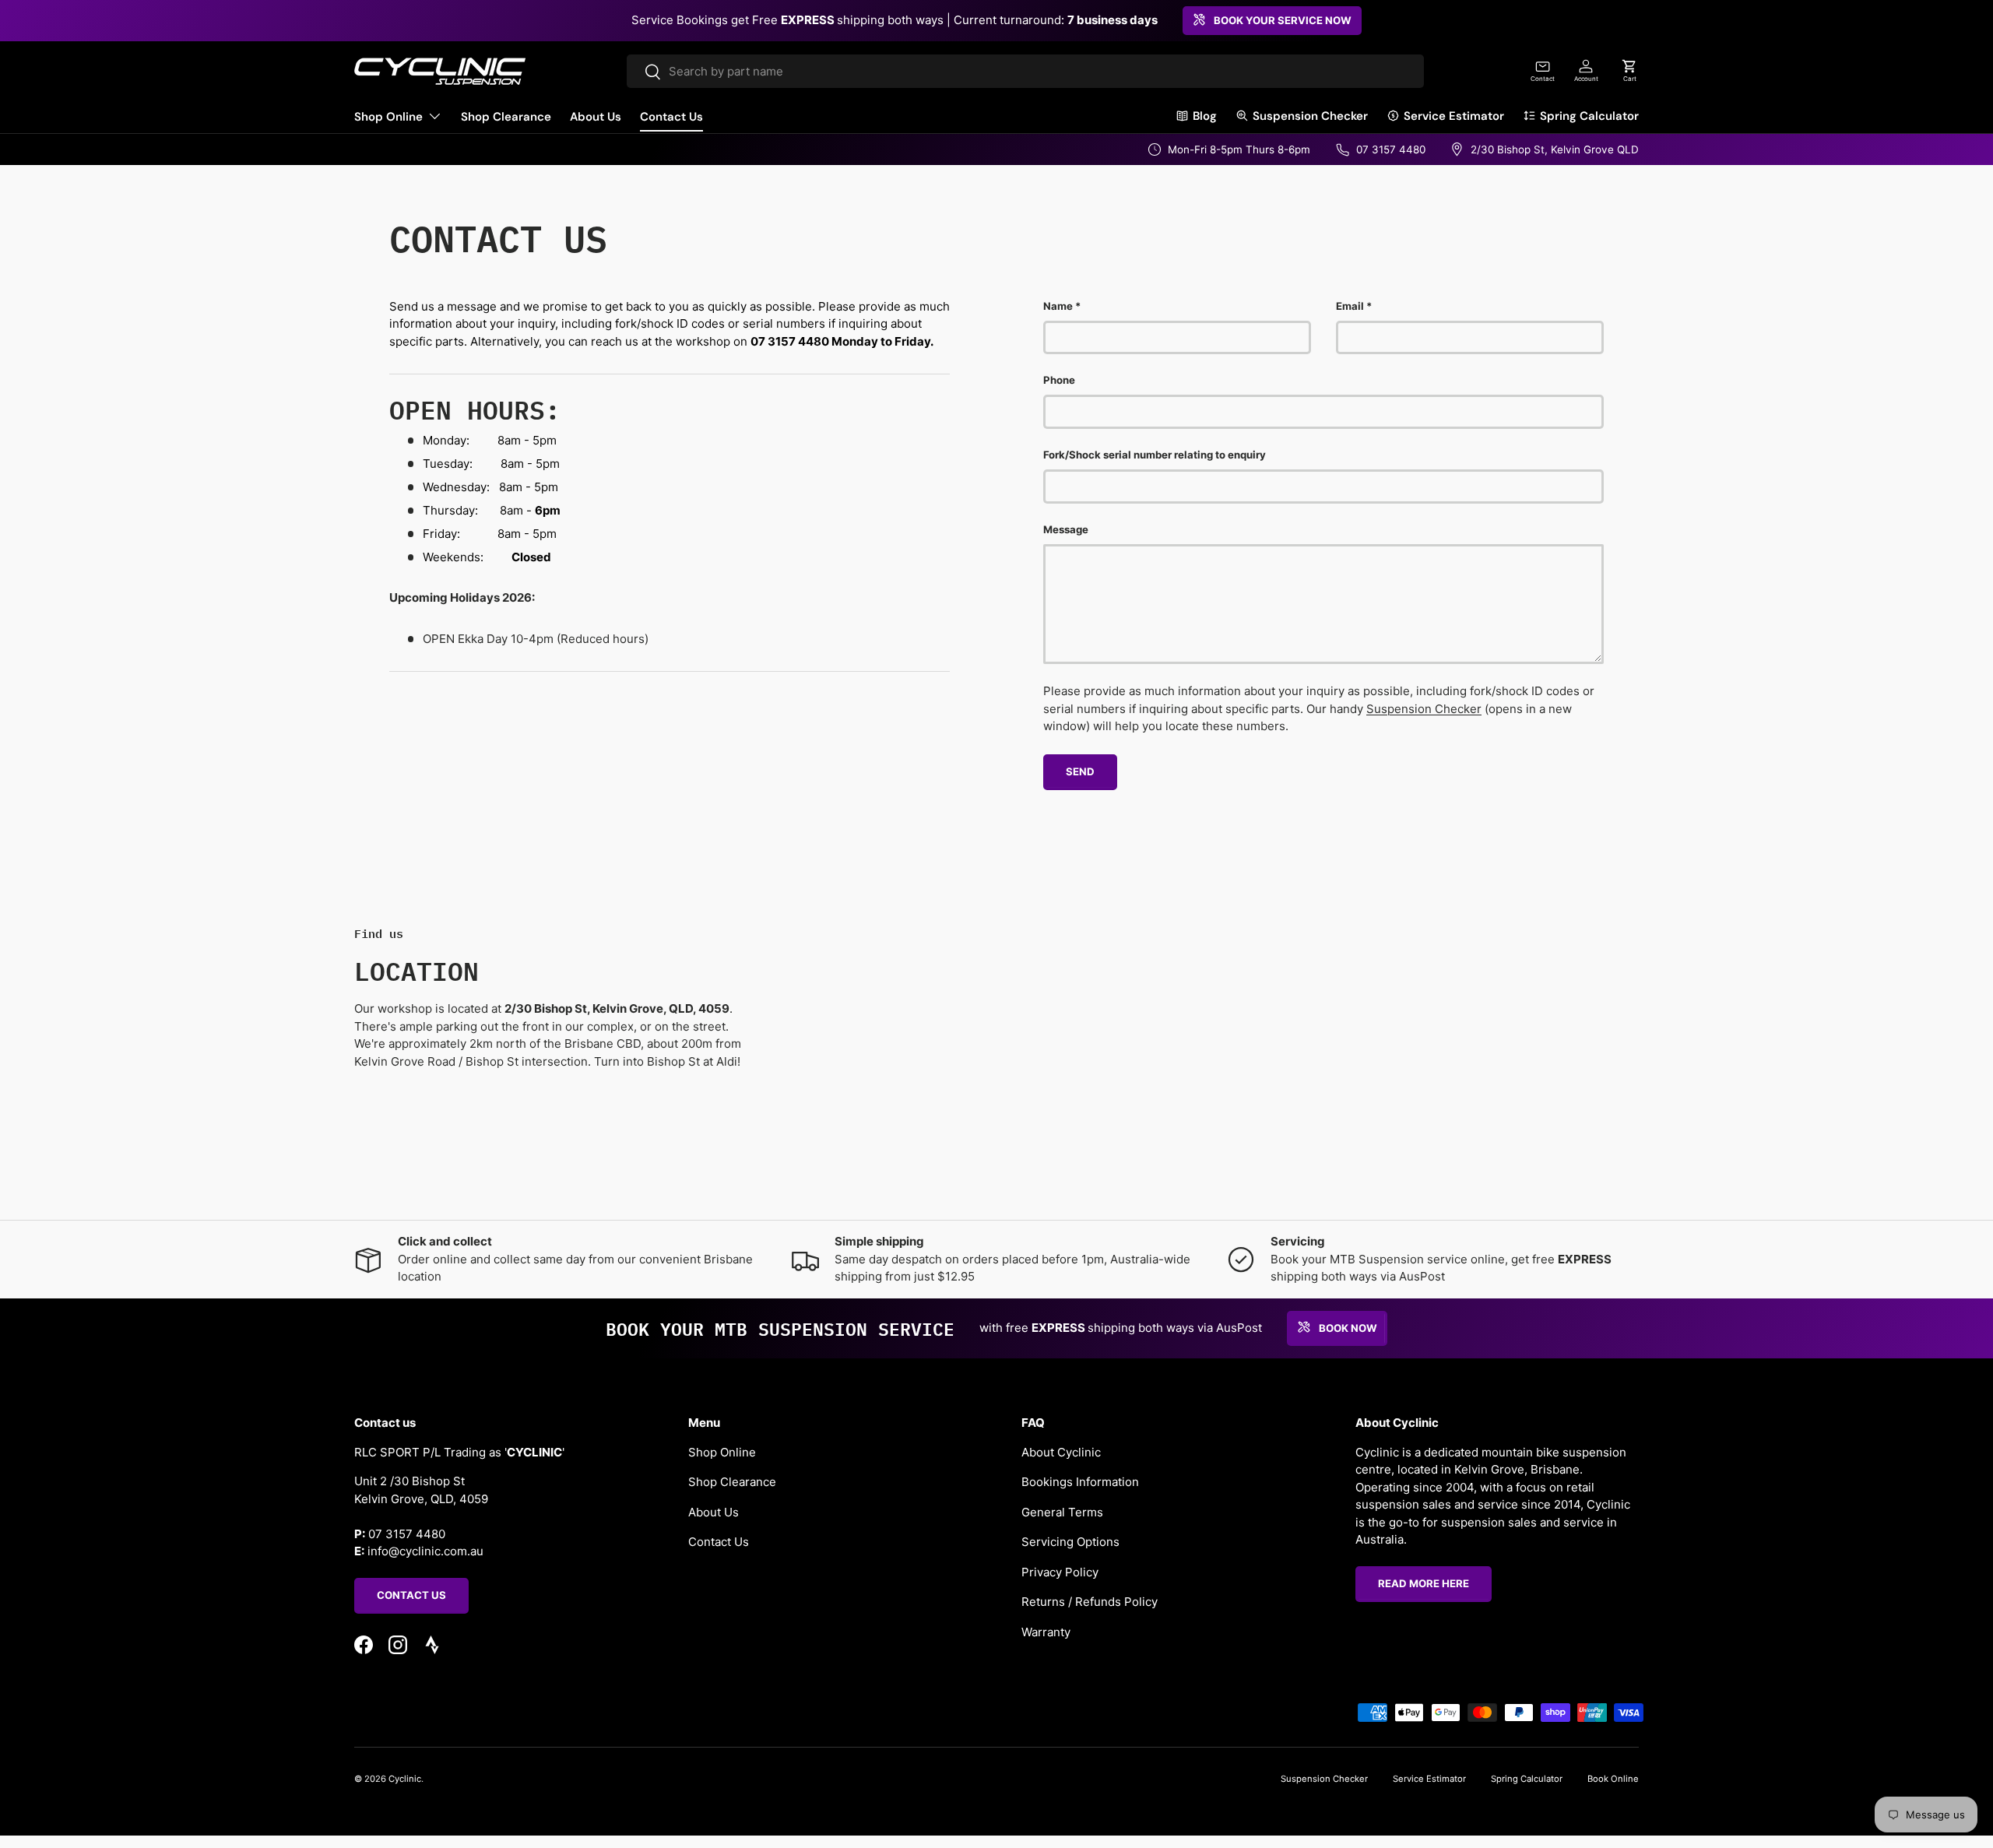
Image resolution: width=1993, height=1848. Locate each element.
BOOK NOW (1348, 1327)
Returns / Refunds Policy (1090, 1602)
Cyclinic (405, 1779)
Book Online (1613, 1779)
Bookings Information (1080, 1482)
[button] (1629, 71)
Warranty (1046, 1632)
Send (1080, 771)
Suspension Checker (1310, 116)
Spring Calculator (1589, 116)
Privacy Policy (1060, 1572)
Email (1350, 306)
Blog (1205, 116)
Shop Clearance (506, 117)
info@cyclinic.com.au (425, 1551)
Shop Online (388, 117)
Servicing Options (1070, 1542)
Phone (1059, 380)
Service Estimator (1454, 116)
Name (1058, 306)
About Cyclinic (1061, 1452)
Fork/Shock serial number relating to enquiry (1155, 455)
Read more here (1424, 1583)
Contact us (411, 1595)
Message (1066, 529)
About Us (596, 117)
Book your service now (1283, 20)
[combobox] (1025, 71)
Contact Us (671, 117)
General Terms (1062, 1512)
